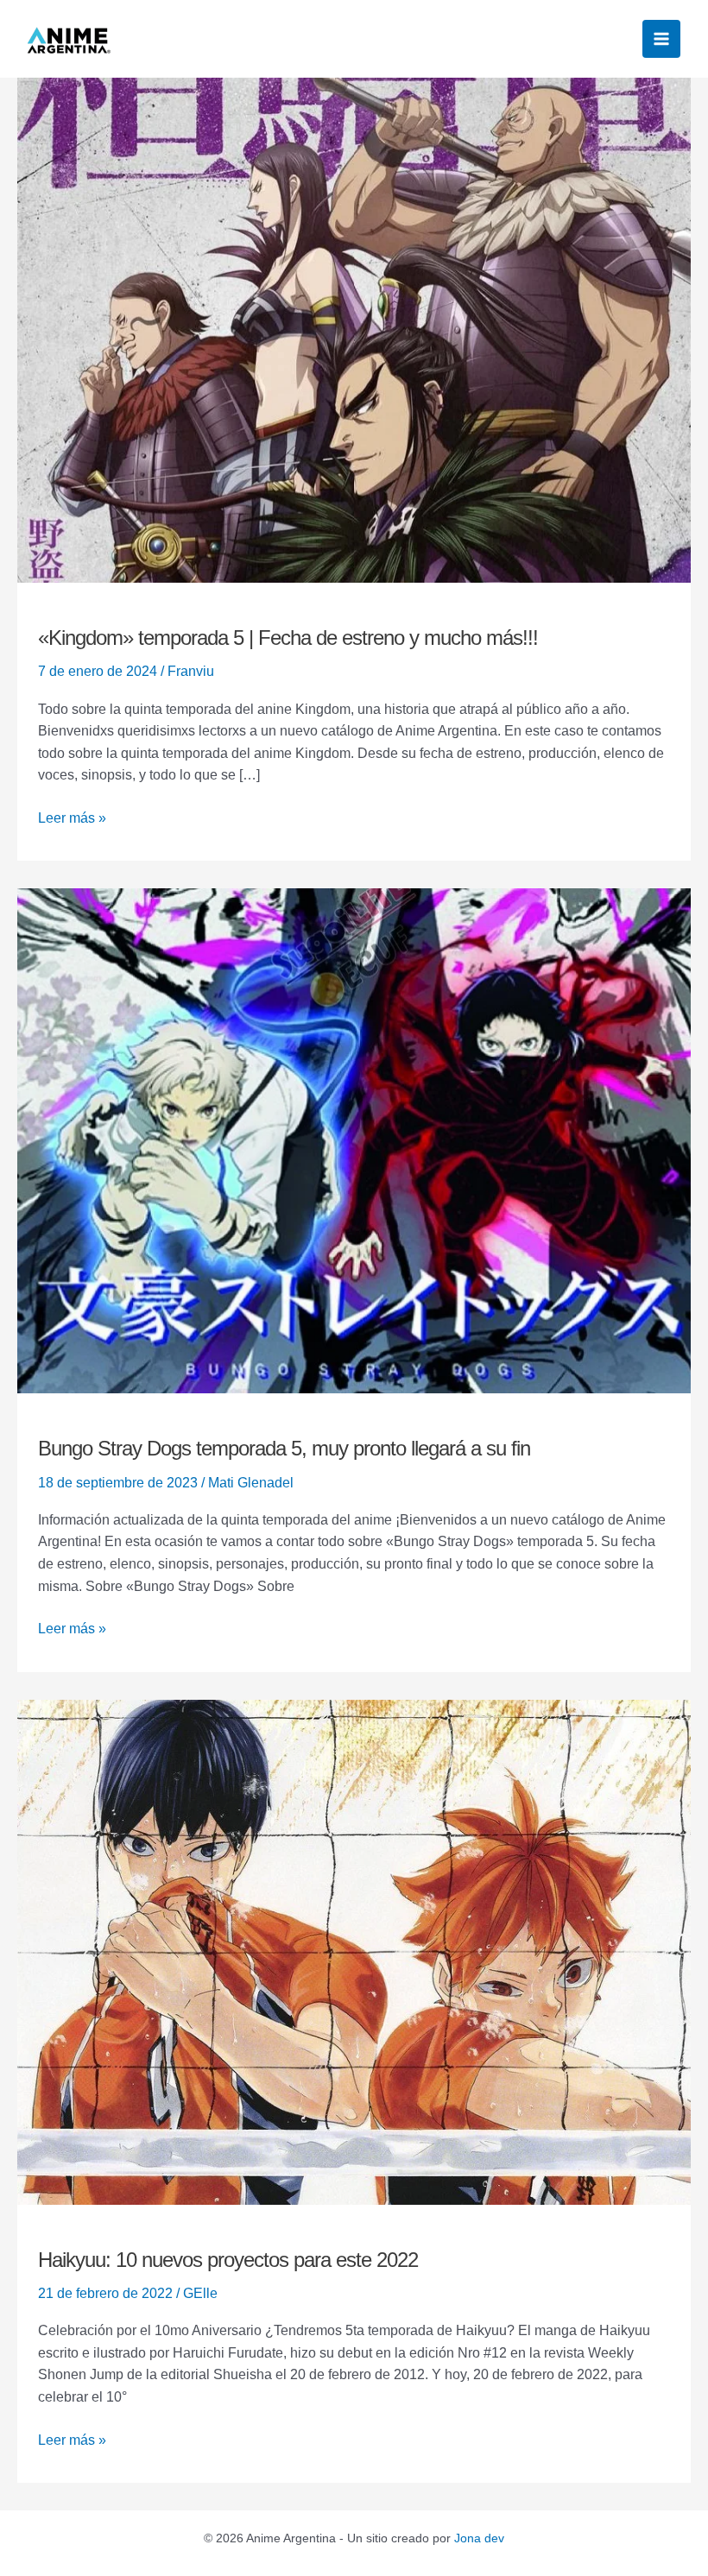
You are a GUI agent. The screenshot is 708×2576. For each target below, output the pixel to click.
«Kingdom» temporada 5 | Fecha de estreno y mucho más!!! (288, 638)
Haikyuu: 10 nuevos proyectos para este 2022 (228, 2260)
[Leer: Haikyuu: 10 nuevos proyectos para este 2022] (354, 1951)
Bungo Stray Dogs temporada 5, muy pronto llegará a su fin (284, 1448)
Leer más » (72, 816)
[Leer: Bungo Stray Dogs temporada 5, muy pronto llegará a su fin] (354, 1140)
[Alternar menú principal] (661, 39)
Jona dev (479, 2538)
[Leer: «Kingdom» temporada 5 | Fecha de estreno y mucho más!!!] (354, 329)
